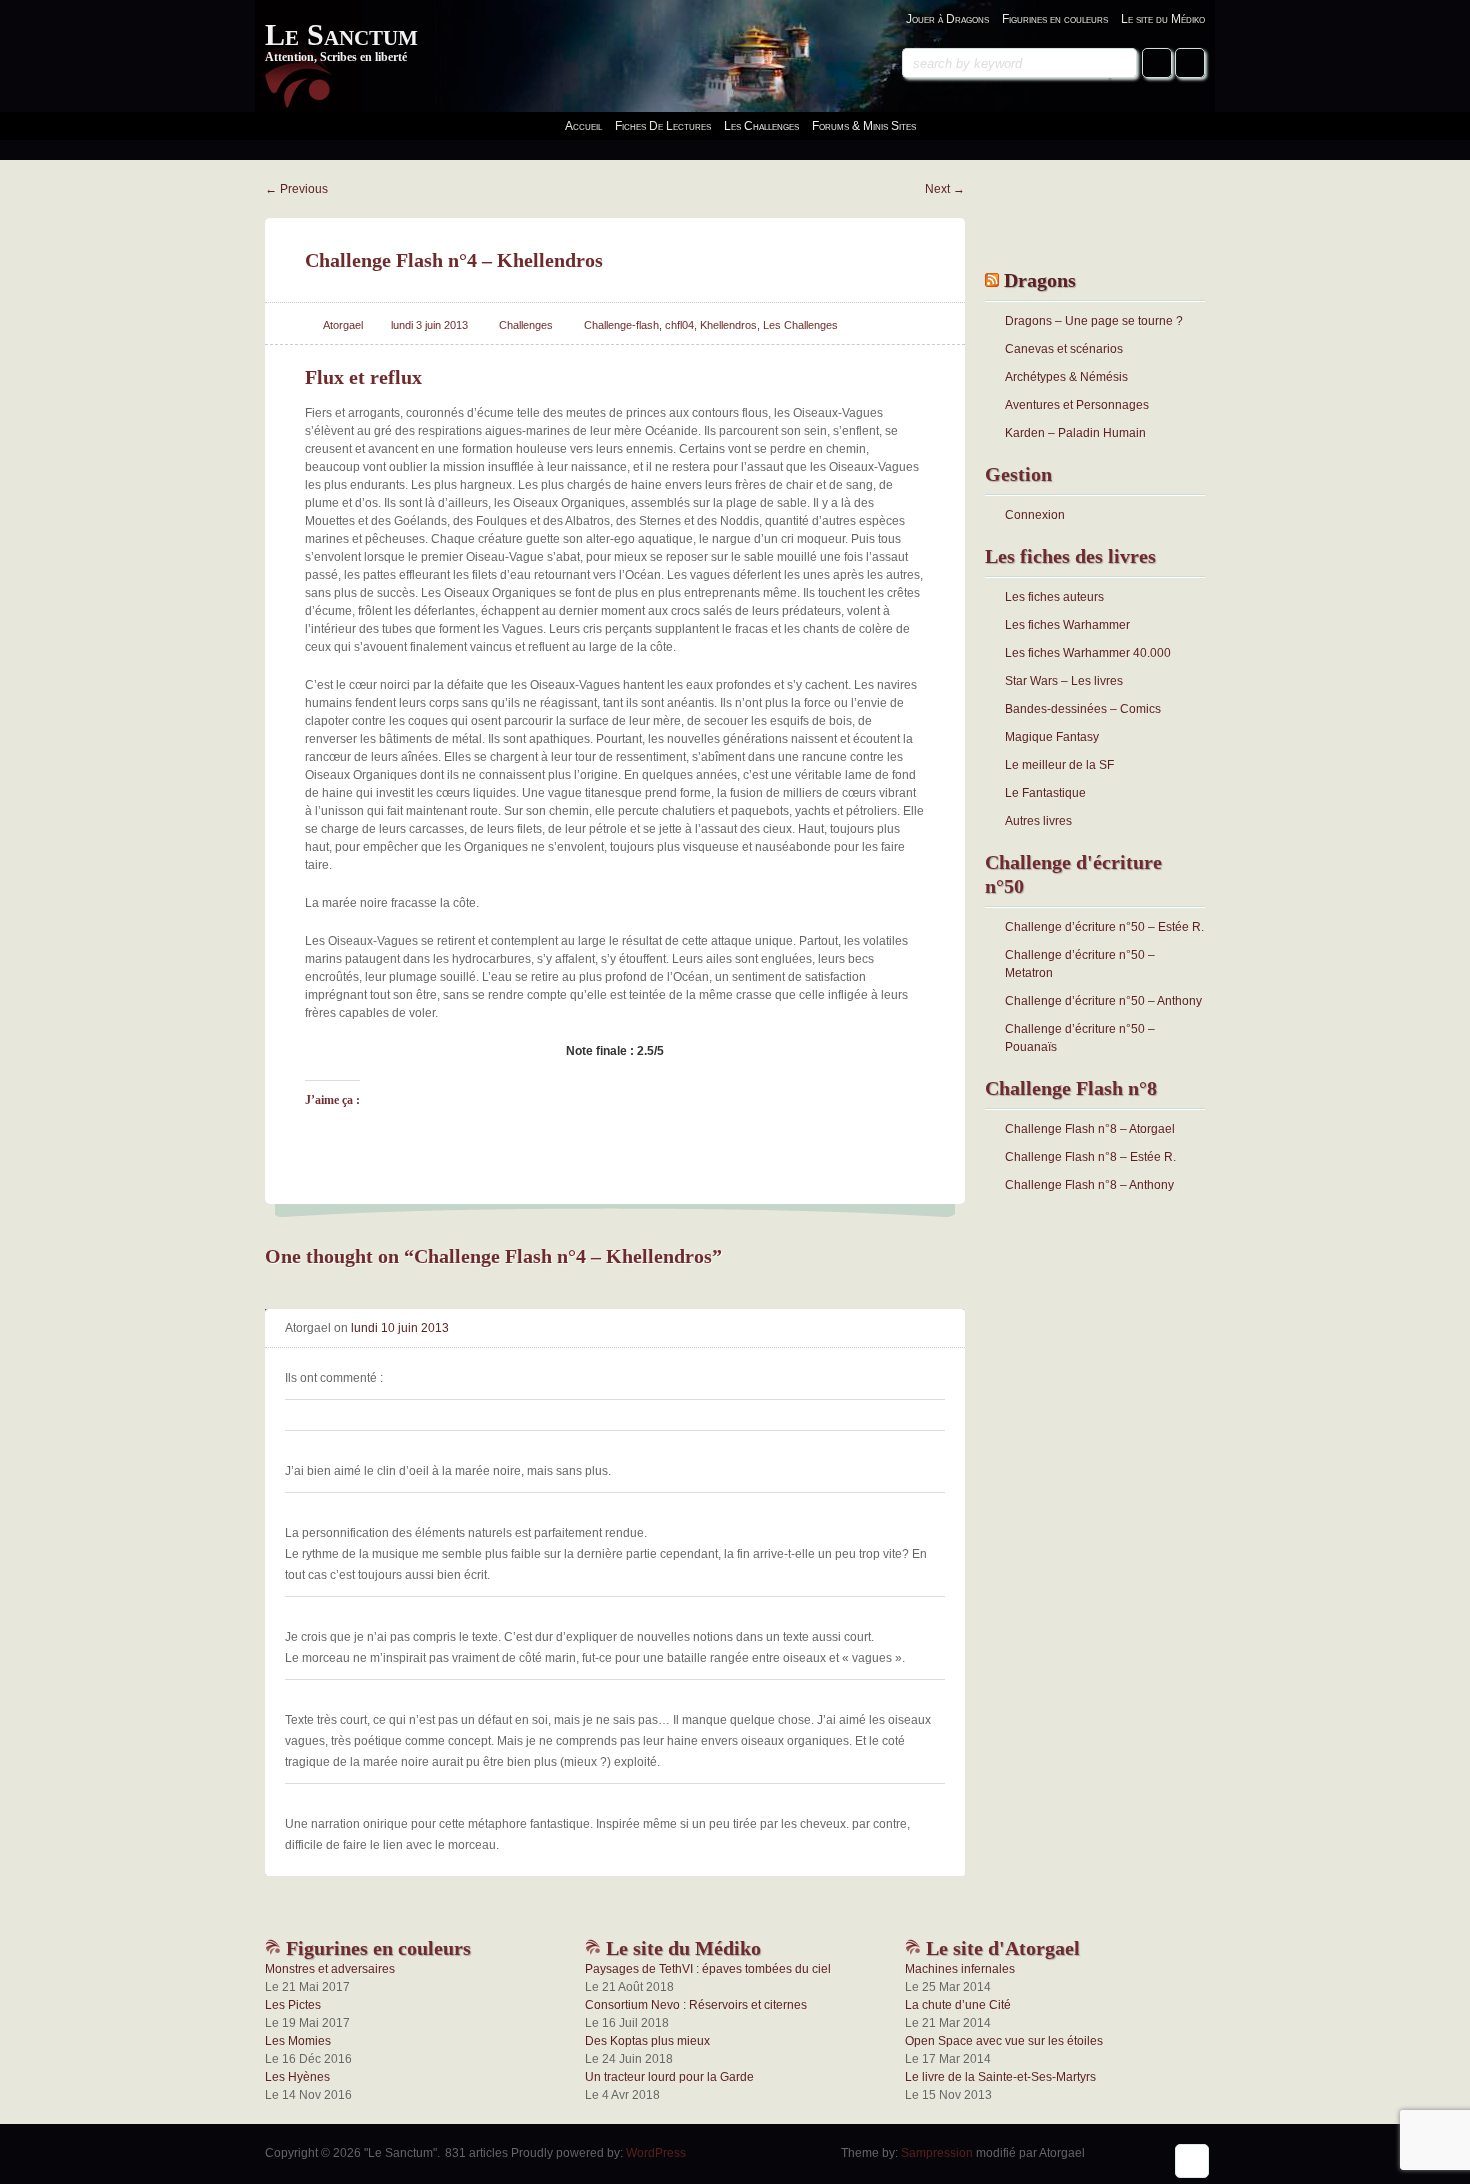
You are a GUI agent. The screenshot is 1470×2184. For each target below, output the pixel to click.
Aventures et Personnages (1077, 405)
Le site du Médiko (1163, 19)
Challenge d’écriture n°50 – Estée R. (1104, 927)
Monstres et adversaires (330, 1969)
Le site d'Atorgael (1000, 1948)
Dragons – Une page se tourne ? (1094, 321)
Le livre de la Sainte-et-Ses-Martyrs (1000, 2077)
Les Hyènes (297, 2077)
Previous (296, 189)
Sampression (937, 2153)
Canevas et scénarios (1064, 349)
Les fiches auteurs (1054, 597)
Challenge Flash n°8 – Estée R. (1090, 1157)
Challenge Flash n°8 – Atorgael (1090, 1129)
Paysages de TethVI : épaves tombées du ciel (708, 1969)
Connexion (1035, 515)
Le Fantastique (1045, 793)
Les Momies (298, 2041)
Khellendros (728, 325)
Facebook (1157, 63)
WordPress (656, 2153)
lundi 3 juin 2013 (429, 325)
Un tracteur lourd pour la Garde (669, 2077)
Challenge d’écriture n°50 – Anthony (1103, 1001)
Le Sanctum (341, 34)
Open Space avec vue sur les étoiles (1004, 2041)
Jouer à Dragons (947, 19)
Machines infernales (960, 1969)
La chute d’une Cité (958, 2005)
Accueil (583, 126)
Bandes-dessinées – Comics (1083, 709)
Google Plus (1190, 63)
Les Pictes (293, 2005)
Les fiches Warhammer (1067, 625)
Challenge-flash (621, 325)
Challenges (526, 325)
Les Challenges (800, 325)
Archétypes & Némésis (1066, 377)
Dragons (1040, 280)
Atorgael (343, 325)
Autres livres (1038, 821)
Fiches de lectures (663, 126)
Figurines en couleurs (1055, 19)
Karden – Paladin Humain (1075, 433)
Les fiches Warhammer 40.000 (1088, 653)
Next (945, 189)
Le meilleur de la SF (1059, 765)
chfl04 (679, 325)
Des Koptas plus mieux (647, 2041)
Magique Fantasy (1052, 737)
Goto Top (1192, 2161)
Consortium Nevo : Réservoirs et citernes (696, 2005)
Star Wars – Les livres (1064, 681)
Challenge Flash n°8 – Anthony (1089, 1185)
